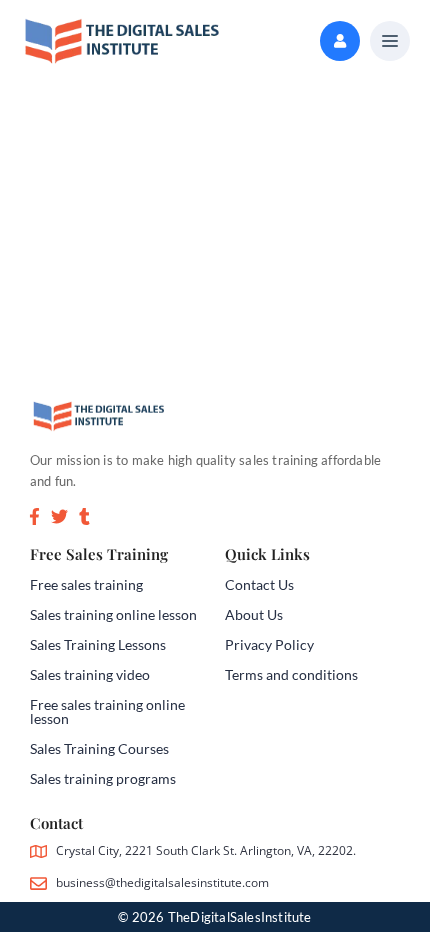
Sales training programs (103, 778)
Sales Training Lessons (98, 644)
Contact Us (259, 584)
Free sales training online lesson (107, 711)
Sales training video (90, 674)
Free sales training (86, 584)
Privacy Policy (269, 644)
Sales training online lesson (113, 614)
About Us (254, 614)
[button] (390, 42)
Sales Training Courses (99, 748)
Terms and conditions (291, 674)
